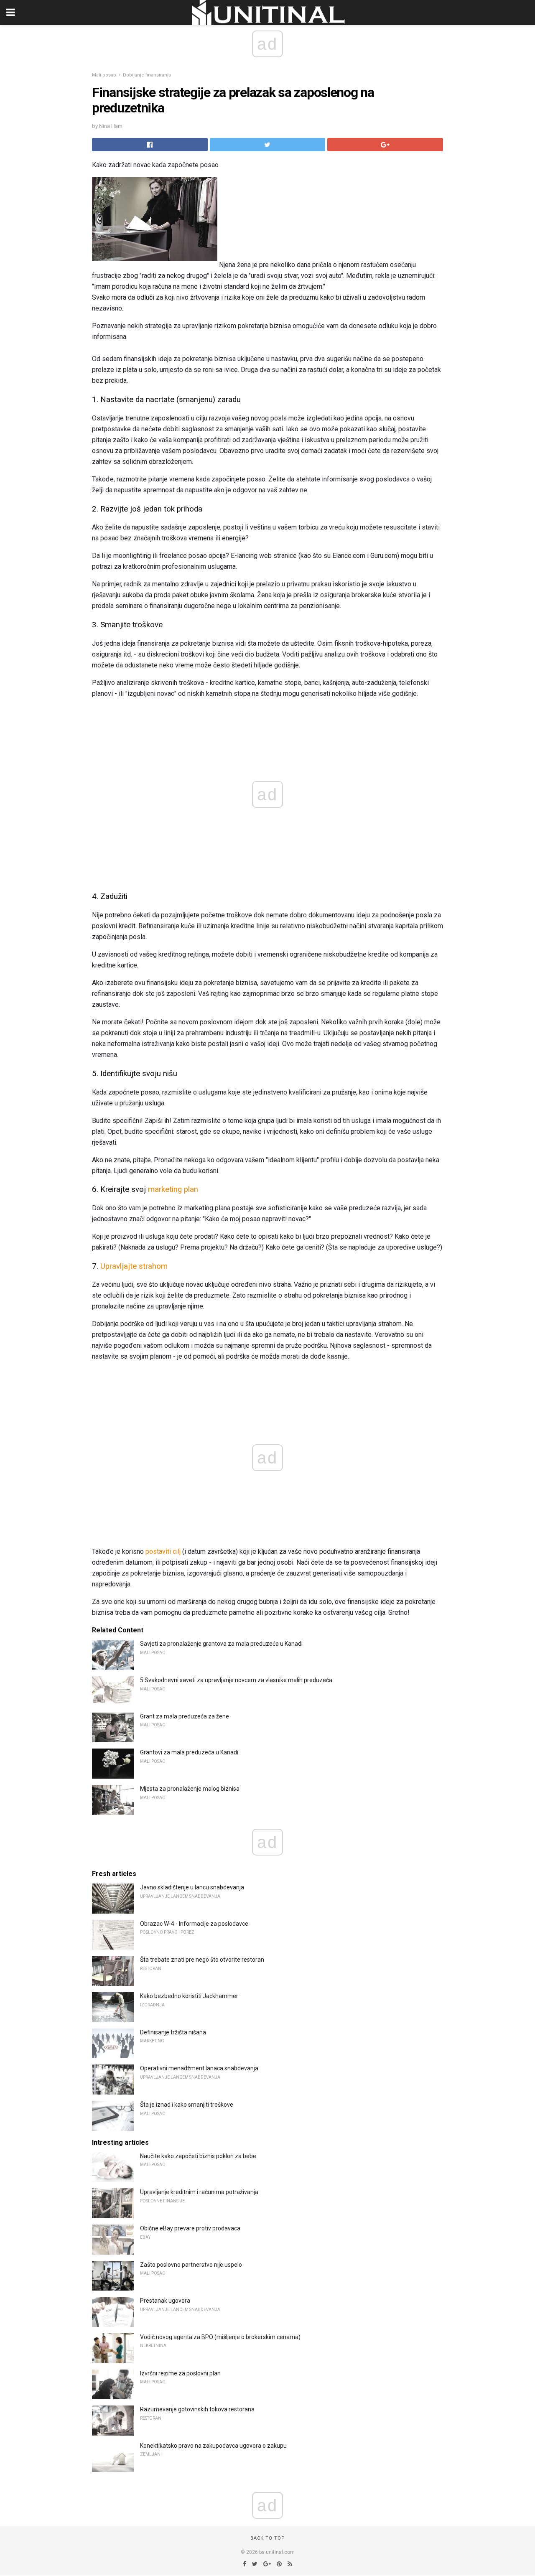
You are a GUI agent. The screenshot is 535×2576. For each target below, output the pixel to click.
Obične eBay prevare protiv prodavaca (190, 2228)
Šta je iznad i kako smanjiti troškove (187, 2105)
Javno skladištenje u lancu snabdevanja (192, 1887)
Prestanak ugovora (165, 2301)
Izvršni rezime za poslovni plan (180, 2373)
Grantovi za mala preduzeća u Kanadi (189, 1752)
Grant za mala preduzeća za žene (185, 1716)
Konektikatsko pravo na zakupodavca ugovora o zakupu (213, 2446)
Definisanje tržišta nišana (173, 2032)
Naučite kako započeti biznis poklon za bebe (198, 2156)
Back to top (268, 2538)
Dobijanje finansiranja (147, 75)
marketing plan (173, 1189)
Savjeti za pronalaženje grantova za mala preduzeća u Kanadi (221, 1644)
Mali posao (104, 75)
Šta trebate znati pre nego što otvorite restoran (202, 1960)
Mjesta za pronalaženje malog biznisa (190, 1789)
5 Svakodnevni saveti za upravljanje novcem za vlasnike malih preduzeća (236, 1680)
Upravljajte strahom (134, 1266)
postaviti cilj (163, 1551)
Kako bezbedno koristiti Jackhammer (189, 1996)
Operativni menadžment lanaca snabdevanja (199, 2068)
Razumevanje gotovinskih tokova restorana (197, 2409)
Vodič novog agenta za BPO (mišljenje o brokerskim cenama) (220, 2337)
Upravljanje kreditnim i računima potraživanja (199, 2192)
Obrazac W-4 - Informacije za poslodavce (194, 1924)
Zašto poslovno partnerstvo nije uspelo (191, 2265)
